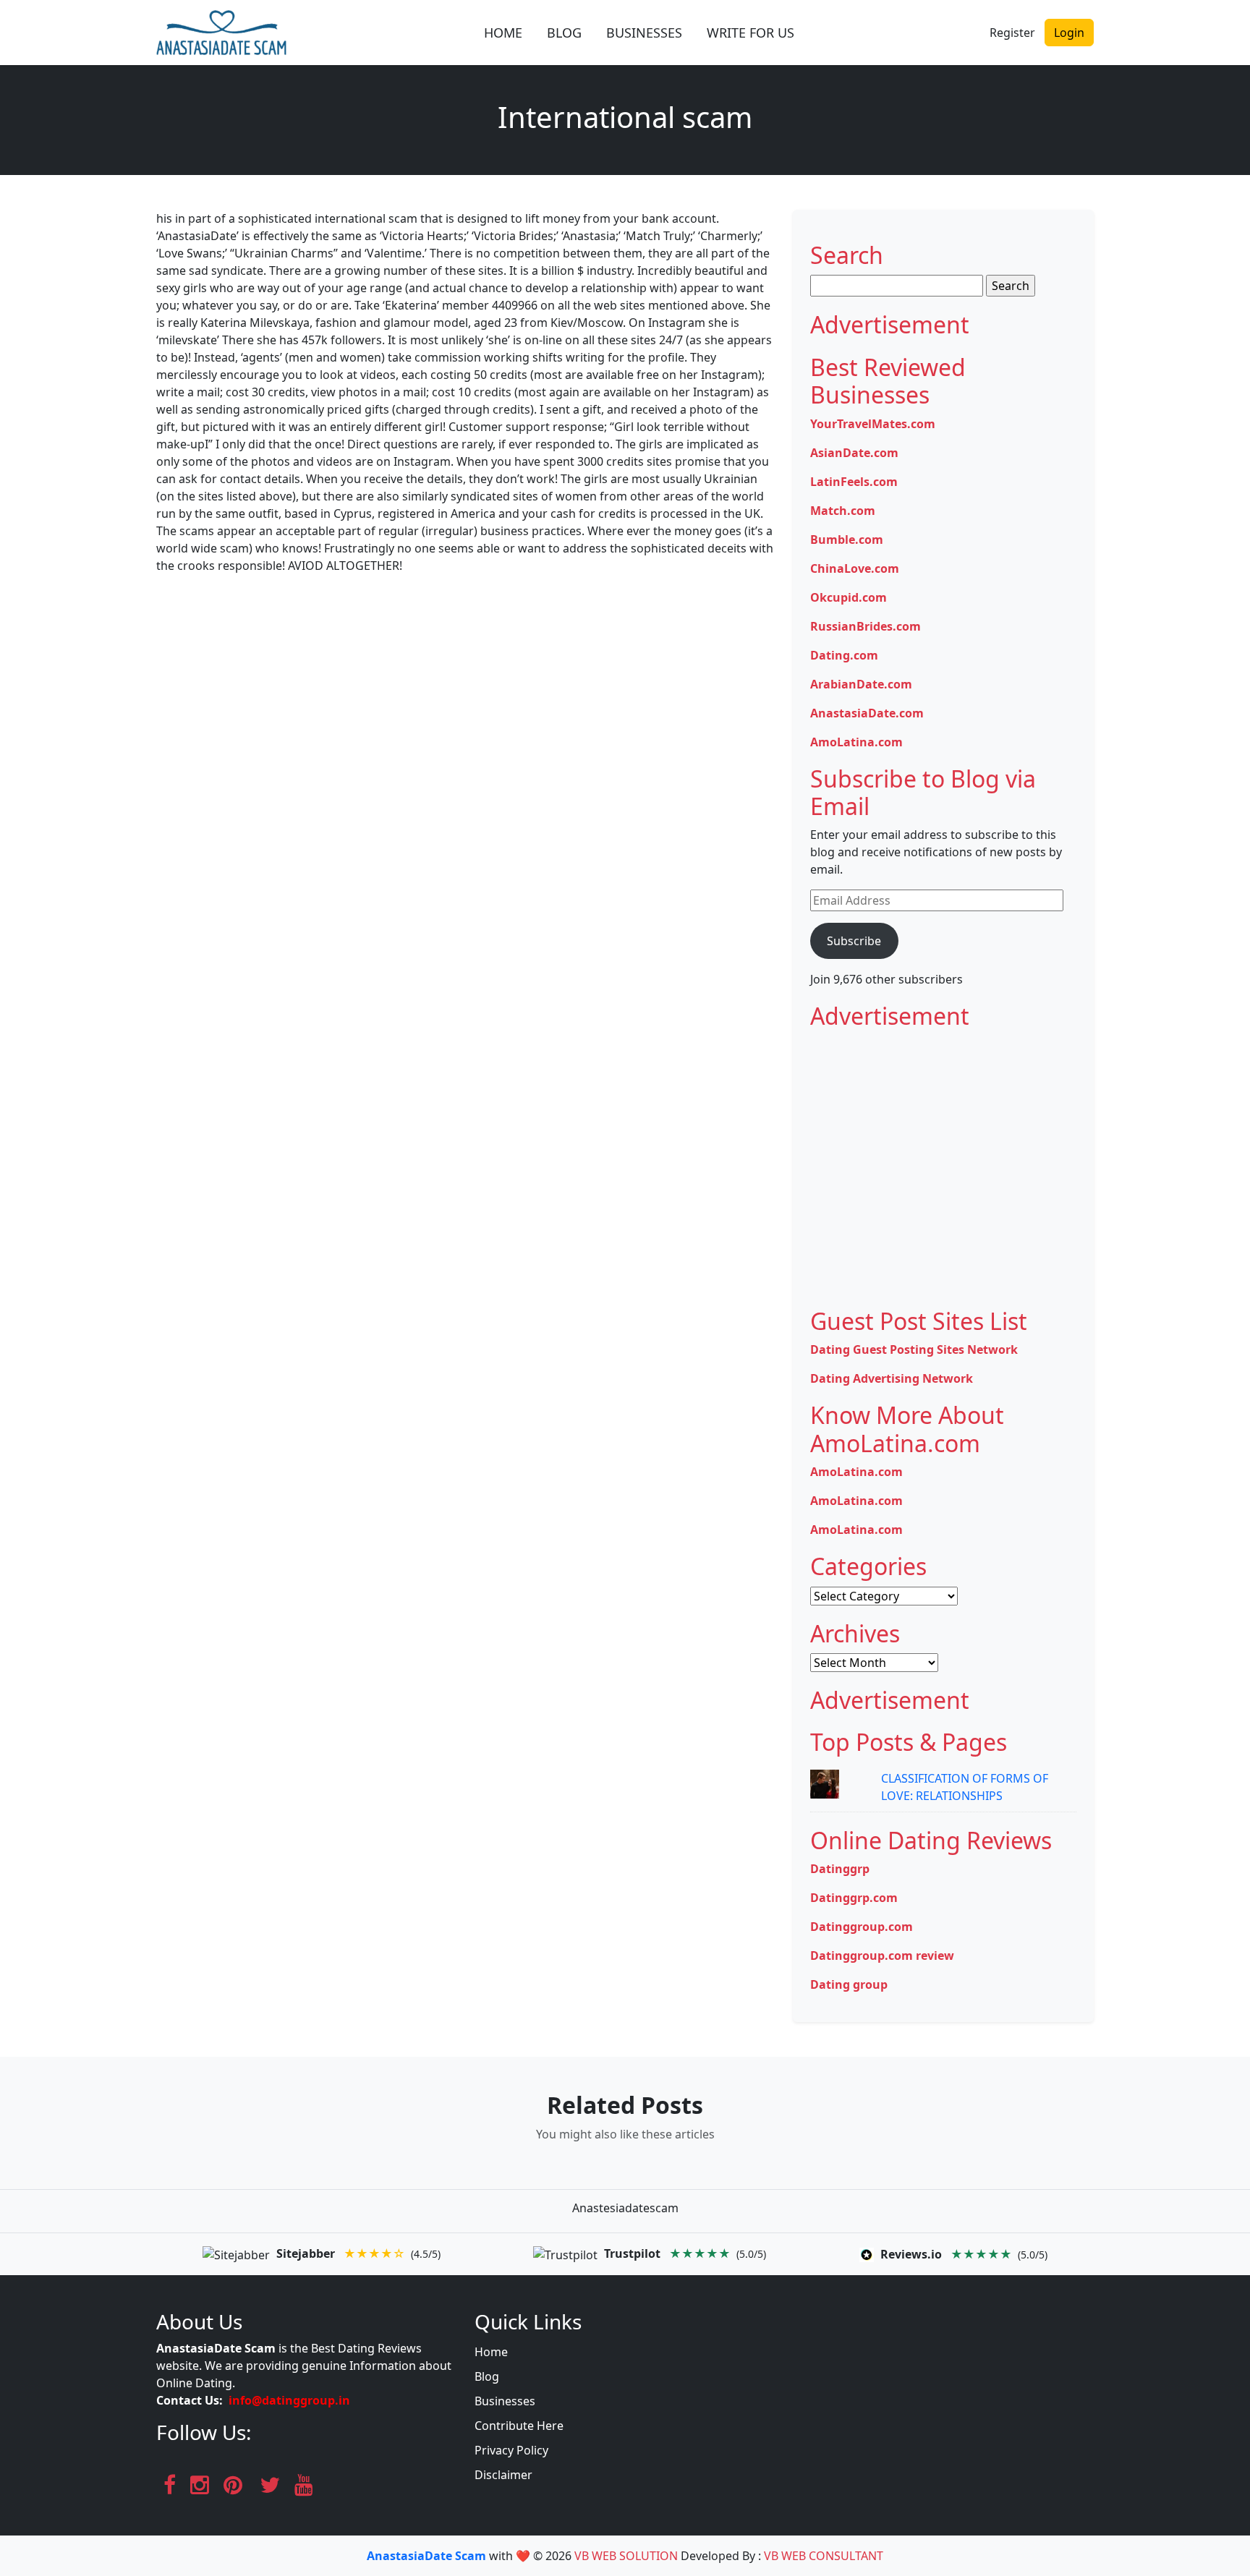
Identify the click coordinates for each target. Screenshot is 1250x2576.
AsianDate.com (854, 453)
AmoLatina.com (856, 742)
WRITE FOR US (751, 33)
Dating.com (844, 655)
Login (1069, 33)
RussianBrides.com (866, 626)
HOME (503, 33)
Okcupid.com (849, 597)
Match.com (843, 511)
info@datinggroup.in (289, 2400)
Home (491, 2352)
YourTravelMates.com (873, 424)
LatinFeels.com (854, 482)
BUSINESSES (644, 33)
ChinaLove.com (855, 568)
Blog (487, 2376)
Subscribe (854, 941)
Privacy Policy (511, 2450)
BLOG (564, 33)
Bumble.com (847, 539)
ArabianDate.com (861, 684)
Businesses (505, 2401)
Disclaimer (503, 2475)
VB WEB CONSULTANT (824, 2556)
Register (1012, 33)
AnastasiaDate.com (867, 713)
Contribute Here (519, 2426)
